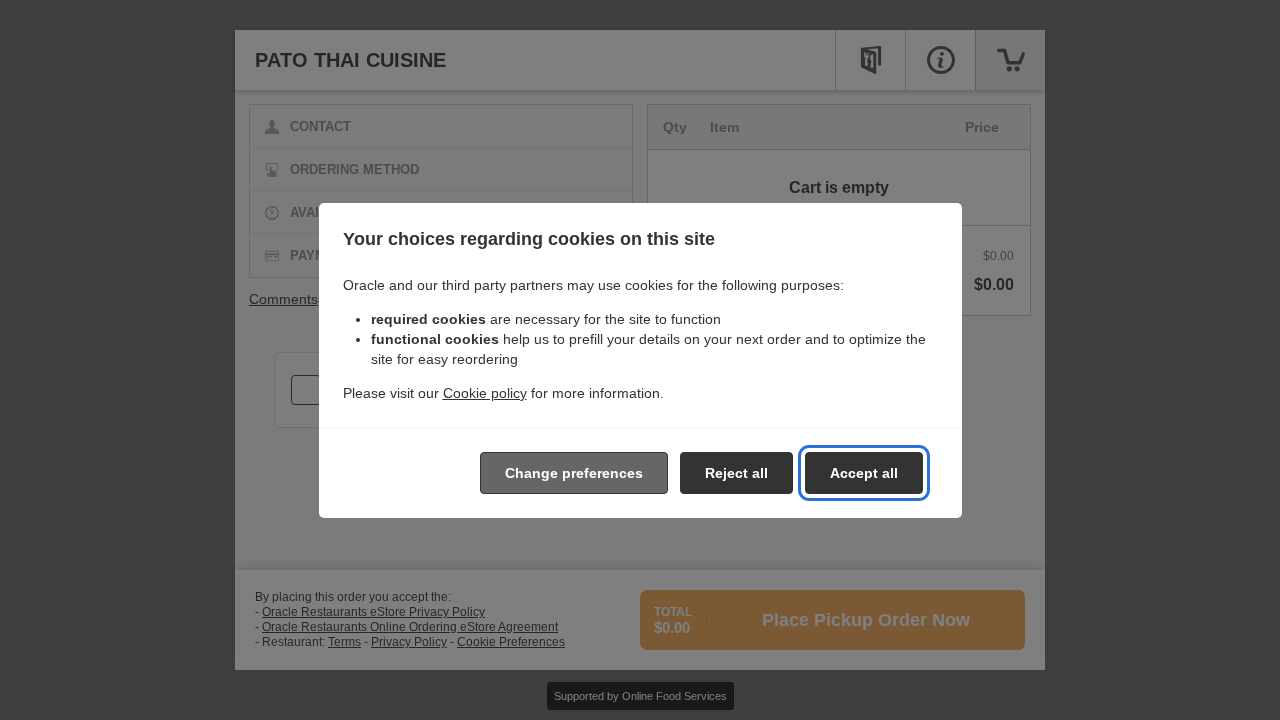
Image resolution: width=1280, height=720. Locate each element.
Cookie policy (485, 393)
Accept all (864, 473)
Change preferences (574, 473)
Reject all (736, 473)
